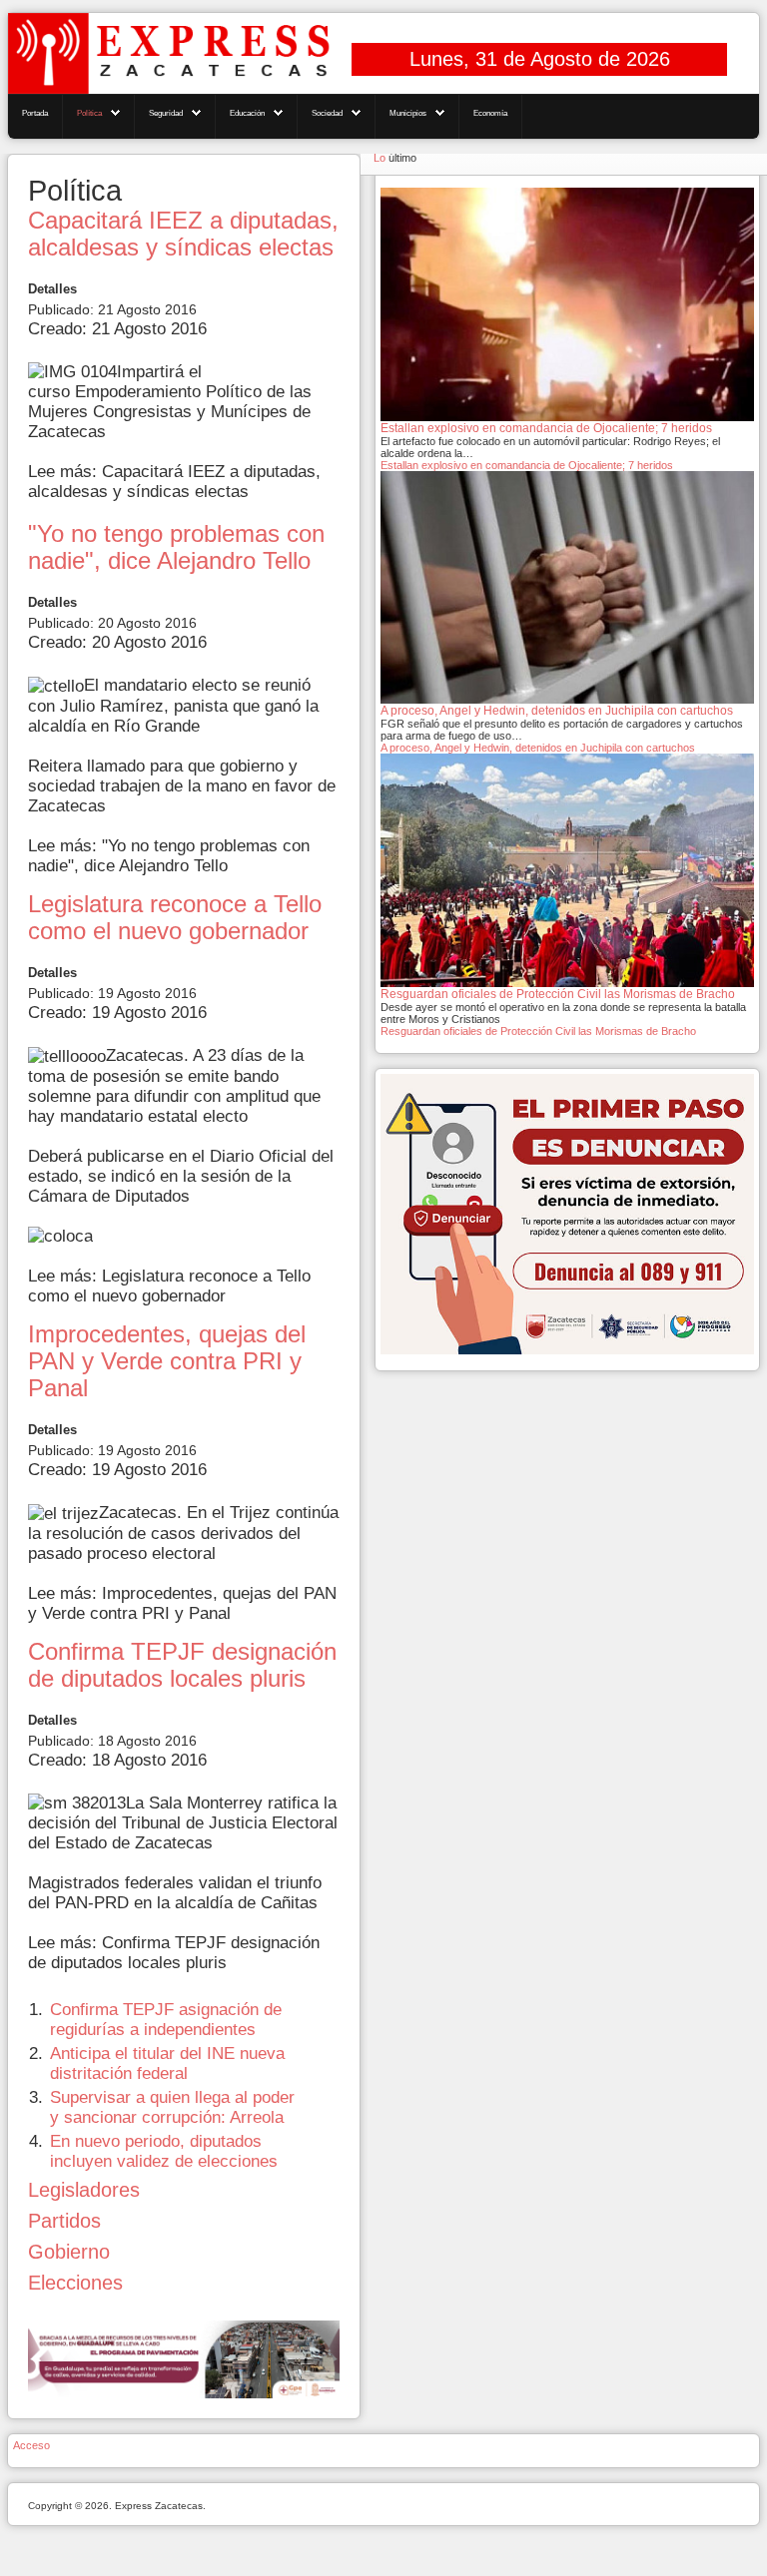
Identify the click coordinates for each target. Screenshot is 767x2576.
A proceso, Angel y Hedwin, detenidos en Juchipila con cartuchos (538, 748)
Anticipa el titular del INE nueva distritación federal (167, 2063)
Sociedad (327, 113)
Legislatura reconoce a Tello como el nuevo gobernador (175, 918)
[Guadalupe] (184, 2359)
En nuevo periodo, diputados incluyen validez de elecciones (164, 2151)
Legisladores (84, 2190)
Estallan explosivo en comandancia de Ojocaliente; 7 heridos (527, 465)
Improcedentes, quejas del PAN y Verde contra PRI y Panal (167, 1361)
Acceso (31, 2445)
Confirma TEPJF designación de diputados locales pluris (182, 1665)
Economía (490, 113)
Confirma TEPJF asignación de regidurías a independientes (166, 2020)
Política (89, 113)
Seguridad (166, 113)
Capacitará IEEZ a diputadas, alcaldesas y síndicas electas (183, 234)
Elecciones (75, 2283)
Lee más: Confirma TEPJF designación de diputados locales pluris (174, 1953)
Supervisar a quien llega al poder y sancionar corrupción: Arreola (172, 2107)
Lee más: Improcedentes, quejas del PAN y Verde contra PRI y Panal (182, 1603)
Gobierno (69, 2252)
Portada (35, 113)
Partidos (64, 2221)
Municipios (408, 113)
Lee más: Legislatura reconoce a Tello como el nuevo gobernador (169, 1286)
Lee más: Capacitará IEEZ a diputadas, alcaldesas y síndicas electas (174, 482)
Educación (247, 113)
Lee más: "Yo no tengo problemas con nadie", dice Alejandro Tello (169, 856)
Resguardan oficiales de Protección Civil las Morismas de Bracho (538, 1031)
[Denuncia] (567, 1213)
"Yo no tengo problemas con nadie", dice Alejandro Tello (176, 547)
